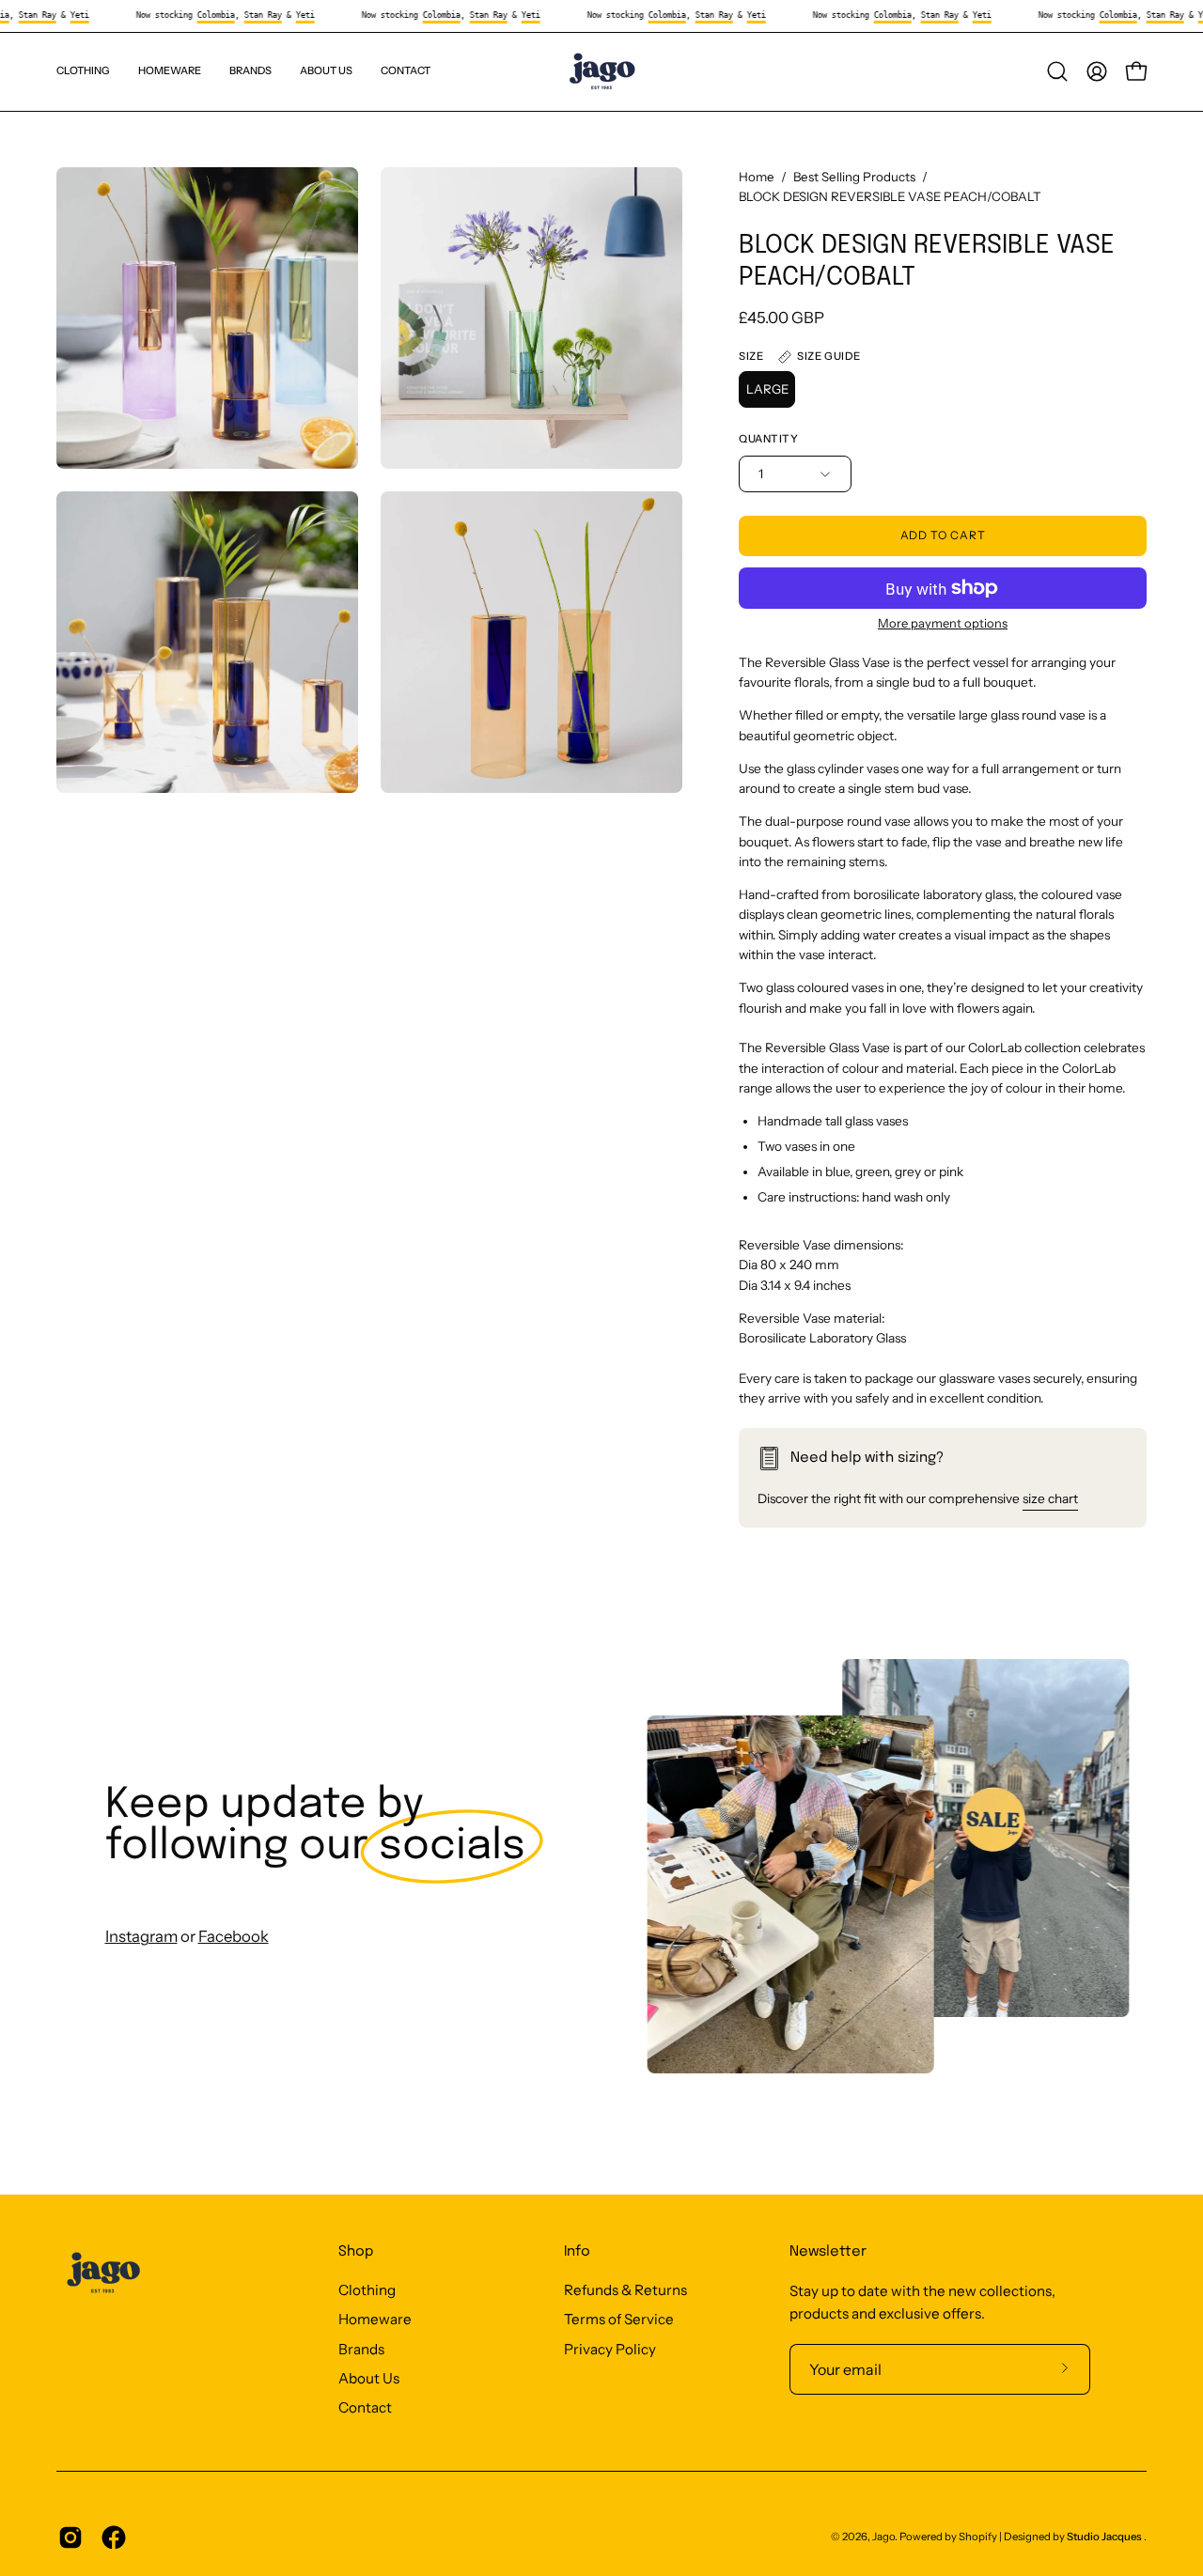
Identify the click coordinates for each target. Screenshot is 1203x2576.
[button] (250, 72)
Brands (361, 2349)
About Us (369, 2378)
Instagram (141, 1936)
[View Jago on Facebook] (114, 2537)
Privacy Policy (610, 2349)
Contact (365, 2408)
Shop (356, 2252)
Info (577, 2252)
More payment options (943, 623)
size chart (1050, 1498)
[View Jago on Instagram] (70, 2537)
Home (757, 177)
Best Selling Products (854, 177)
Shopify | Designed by (1050, 2537)
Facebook (234, 1936)
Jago (883, 2537)
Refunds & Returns (625, 2290)
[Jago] (601, 72)
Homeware (375, 2320)
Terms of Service (619, 2320)
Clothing (367, 2290)
